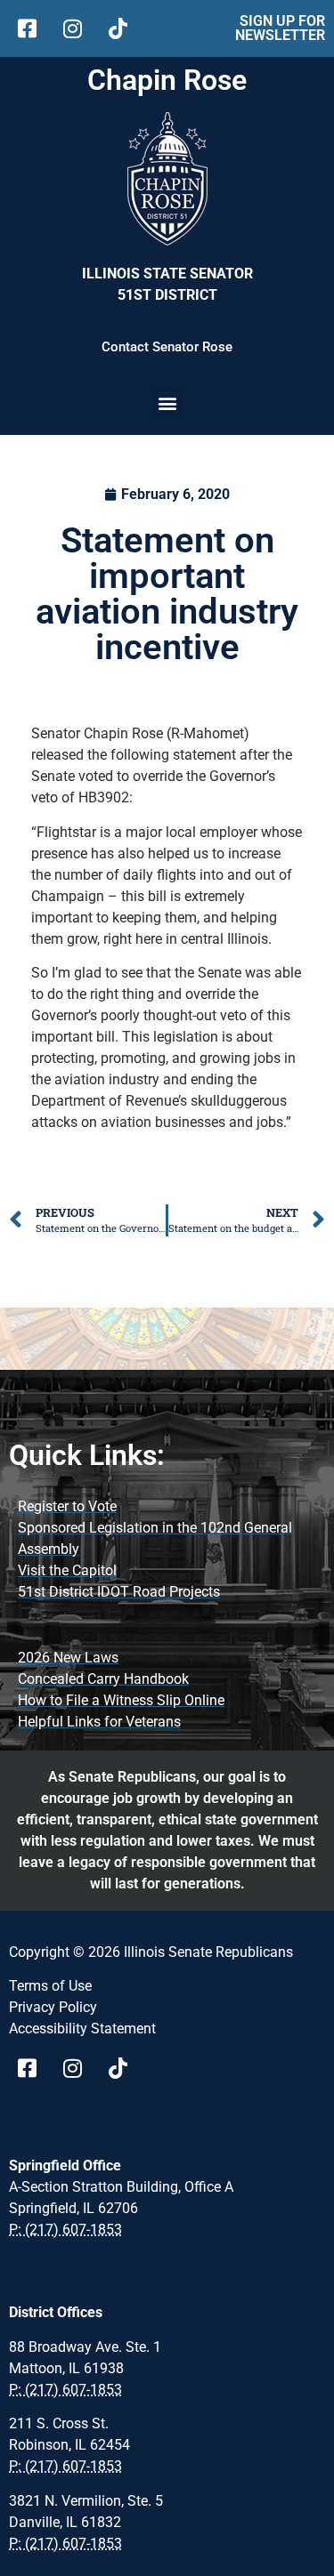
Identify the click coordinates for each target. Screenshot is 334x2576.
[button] (167, 402)
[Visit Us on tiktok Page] (124, 2068)
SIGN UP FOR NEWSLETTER (280, 28)
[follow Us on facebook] (33, 28)
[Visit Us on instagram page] (79, 2068)
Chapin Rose (167, 80)
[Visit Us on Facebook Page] (33, 2068)
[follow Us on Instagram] (79, 28)
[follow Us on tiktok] (124, 28)
